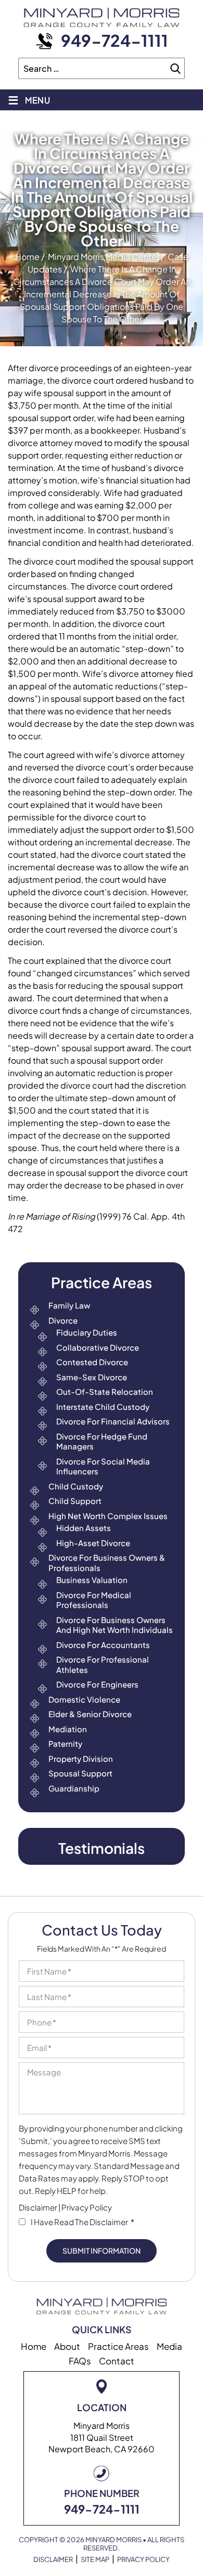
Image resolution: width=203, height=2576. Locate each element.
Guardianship (74, 1788)
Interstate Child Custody (103, 1407)
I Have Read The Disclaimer (83, 2222)
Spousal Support (80, 1773)
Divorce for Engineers (97, 1684)
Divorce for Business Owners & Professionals (107, 1562)
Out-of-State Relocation (105, 1391)
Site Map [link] (95, 2560)
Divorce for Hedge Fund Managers (102, 1441)
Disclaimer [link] (53, 2560)
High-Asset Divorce (93, 1543)
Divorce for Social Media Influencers (103, 1466)
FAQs (80, 2361)
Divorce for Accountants (103, 1645)
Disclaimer (38, 2207)
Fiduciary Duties (87, 1332)
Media (169, 2346)
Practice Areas (118, 2346)
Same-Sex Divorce (92, 1377)
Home (34, 2346)
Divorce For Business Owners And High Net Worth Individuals (115, 1625)
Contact (117, 2361)
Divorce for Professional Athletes (103, 1664)
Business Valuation (92, 1580)
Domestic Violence (84, 1699)
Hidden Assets (84, 1528)
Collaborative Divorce (98, 1347)
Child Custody (76, 1486)
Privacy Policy (87, 2207)
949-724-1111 (115, 40)
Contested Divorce (92, 1362)
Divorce (63, 1320)
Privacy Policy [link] (143, 2560)
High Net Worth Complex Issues (108, 1516)
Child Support (75, 1501)
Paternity (65, 1743)
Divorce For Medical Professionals (94, 1600)
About (67, 2346)
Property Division (81, 1758)
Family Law (69, 1305)
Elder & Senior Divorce (90, 1714)
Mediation (68, 1729)
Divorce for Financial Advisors (113, 1421)
